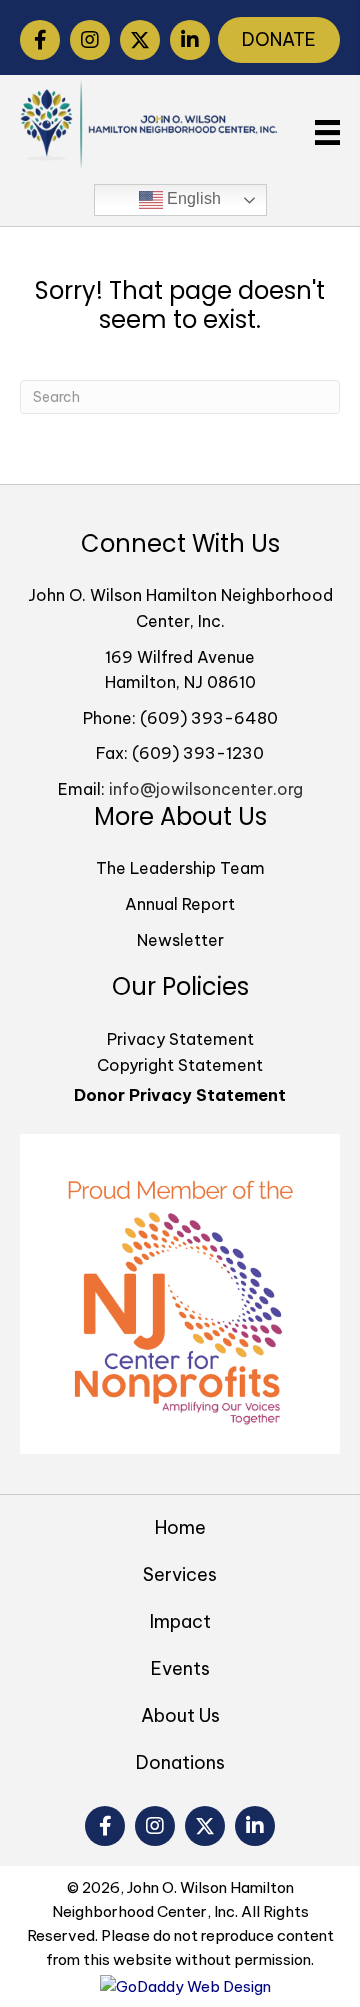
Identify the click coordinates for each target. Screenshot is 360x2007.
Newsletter (180, 940)
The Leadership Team (180, 868)
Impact (180, 1621)
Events (180, 1668)
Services (180, 1574)
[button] (40, 40)
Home (180, 1527)
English (192, 198)
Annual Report (180, 904)
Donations (180, 1762)
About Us (180, 1715)
